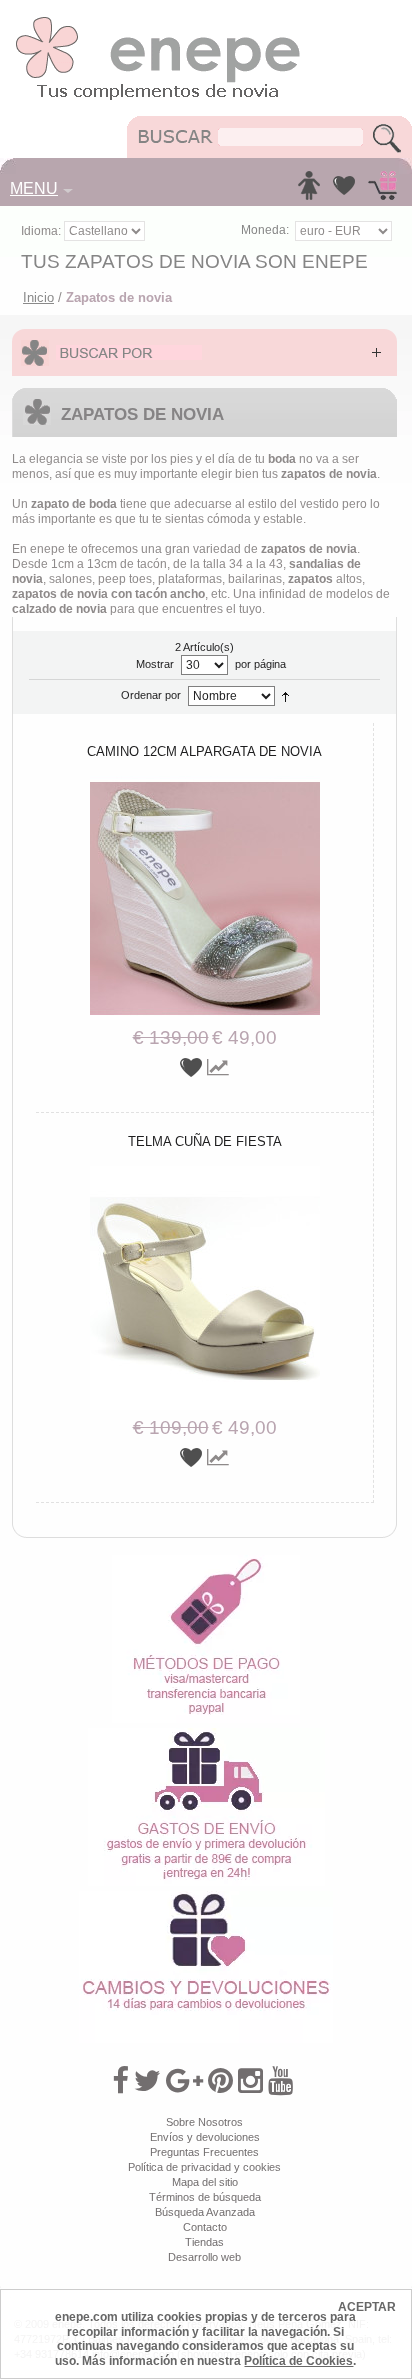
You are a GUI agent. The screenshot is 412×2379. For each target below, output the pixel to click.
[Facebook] (120, 2081)
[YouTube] (280, 2081)
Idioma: (42, 231)
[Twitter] (147, 2081)
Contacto (205, 2227)
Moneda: (265, 230)
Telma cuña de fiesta (205, 1141)
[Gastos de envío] (206, 1735)
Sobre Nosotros (204, 2122)
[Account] (309, 191)
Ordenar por (151, 695)
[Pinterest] (220, 2081)
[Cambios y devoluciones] (206, 1898)
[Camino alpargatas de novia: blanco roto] (205, 783)
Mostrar (155, 664)
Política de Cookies (298, 2361)
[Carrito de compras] (382, 191)
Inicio (38, 297)
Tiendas (204, 2242)
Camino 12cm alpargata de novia (204, 751)
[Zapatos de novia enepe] (158, 22)
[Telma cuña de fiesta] (205, 1173)
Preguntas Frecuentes (204, 2152)
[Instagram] (250, 2081)
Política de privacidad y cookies (204, 2167)
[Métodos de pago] (206, 1562)
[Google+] (184, 2081)
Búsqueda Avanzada (205, 2212)
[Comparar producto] (218, 1067)
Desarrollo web (204, 2257)
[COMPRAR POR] (204, 352)
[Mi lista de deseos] (344, 191)
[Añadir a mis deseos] (193, 1067)
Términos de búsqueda (205, 2197)
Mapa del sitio (205, 2182)
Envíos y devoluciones (205, 2137)
